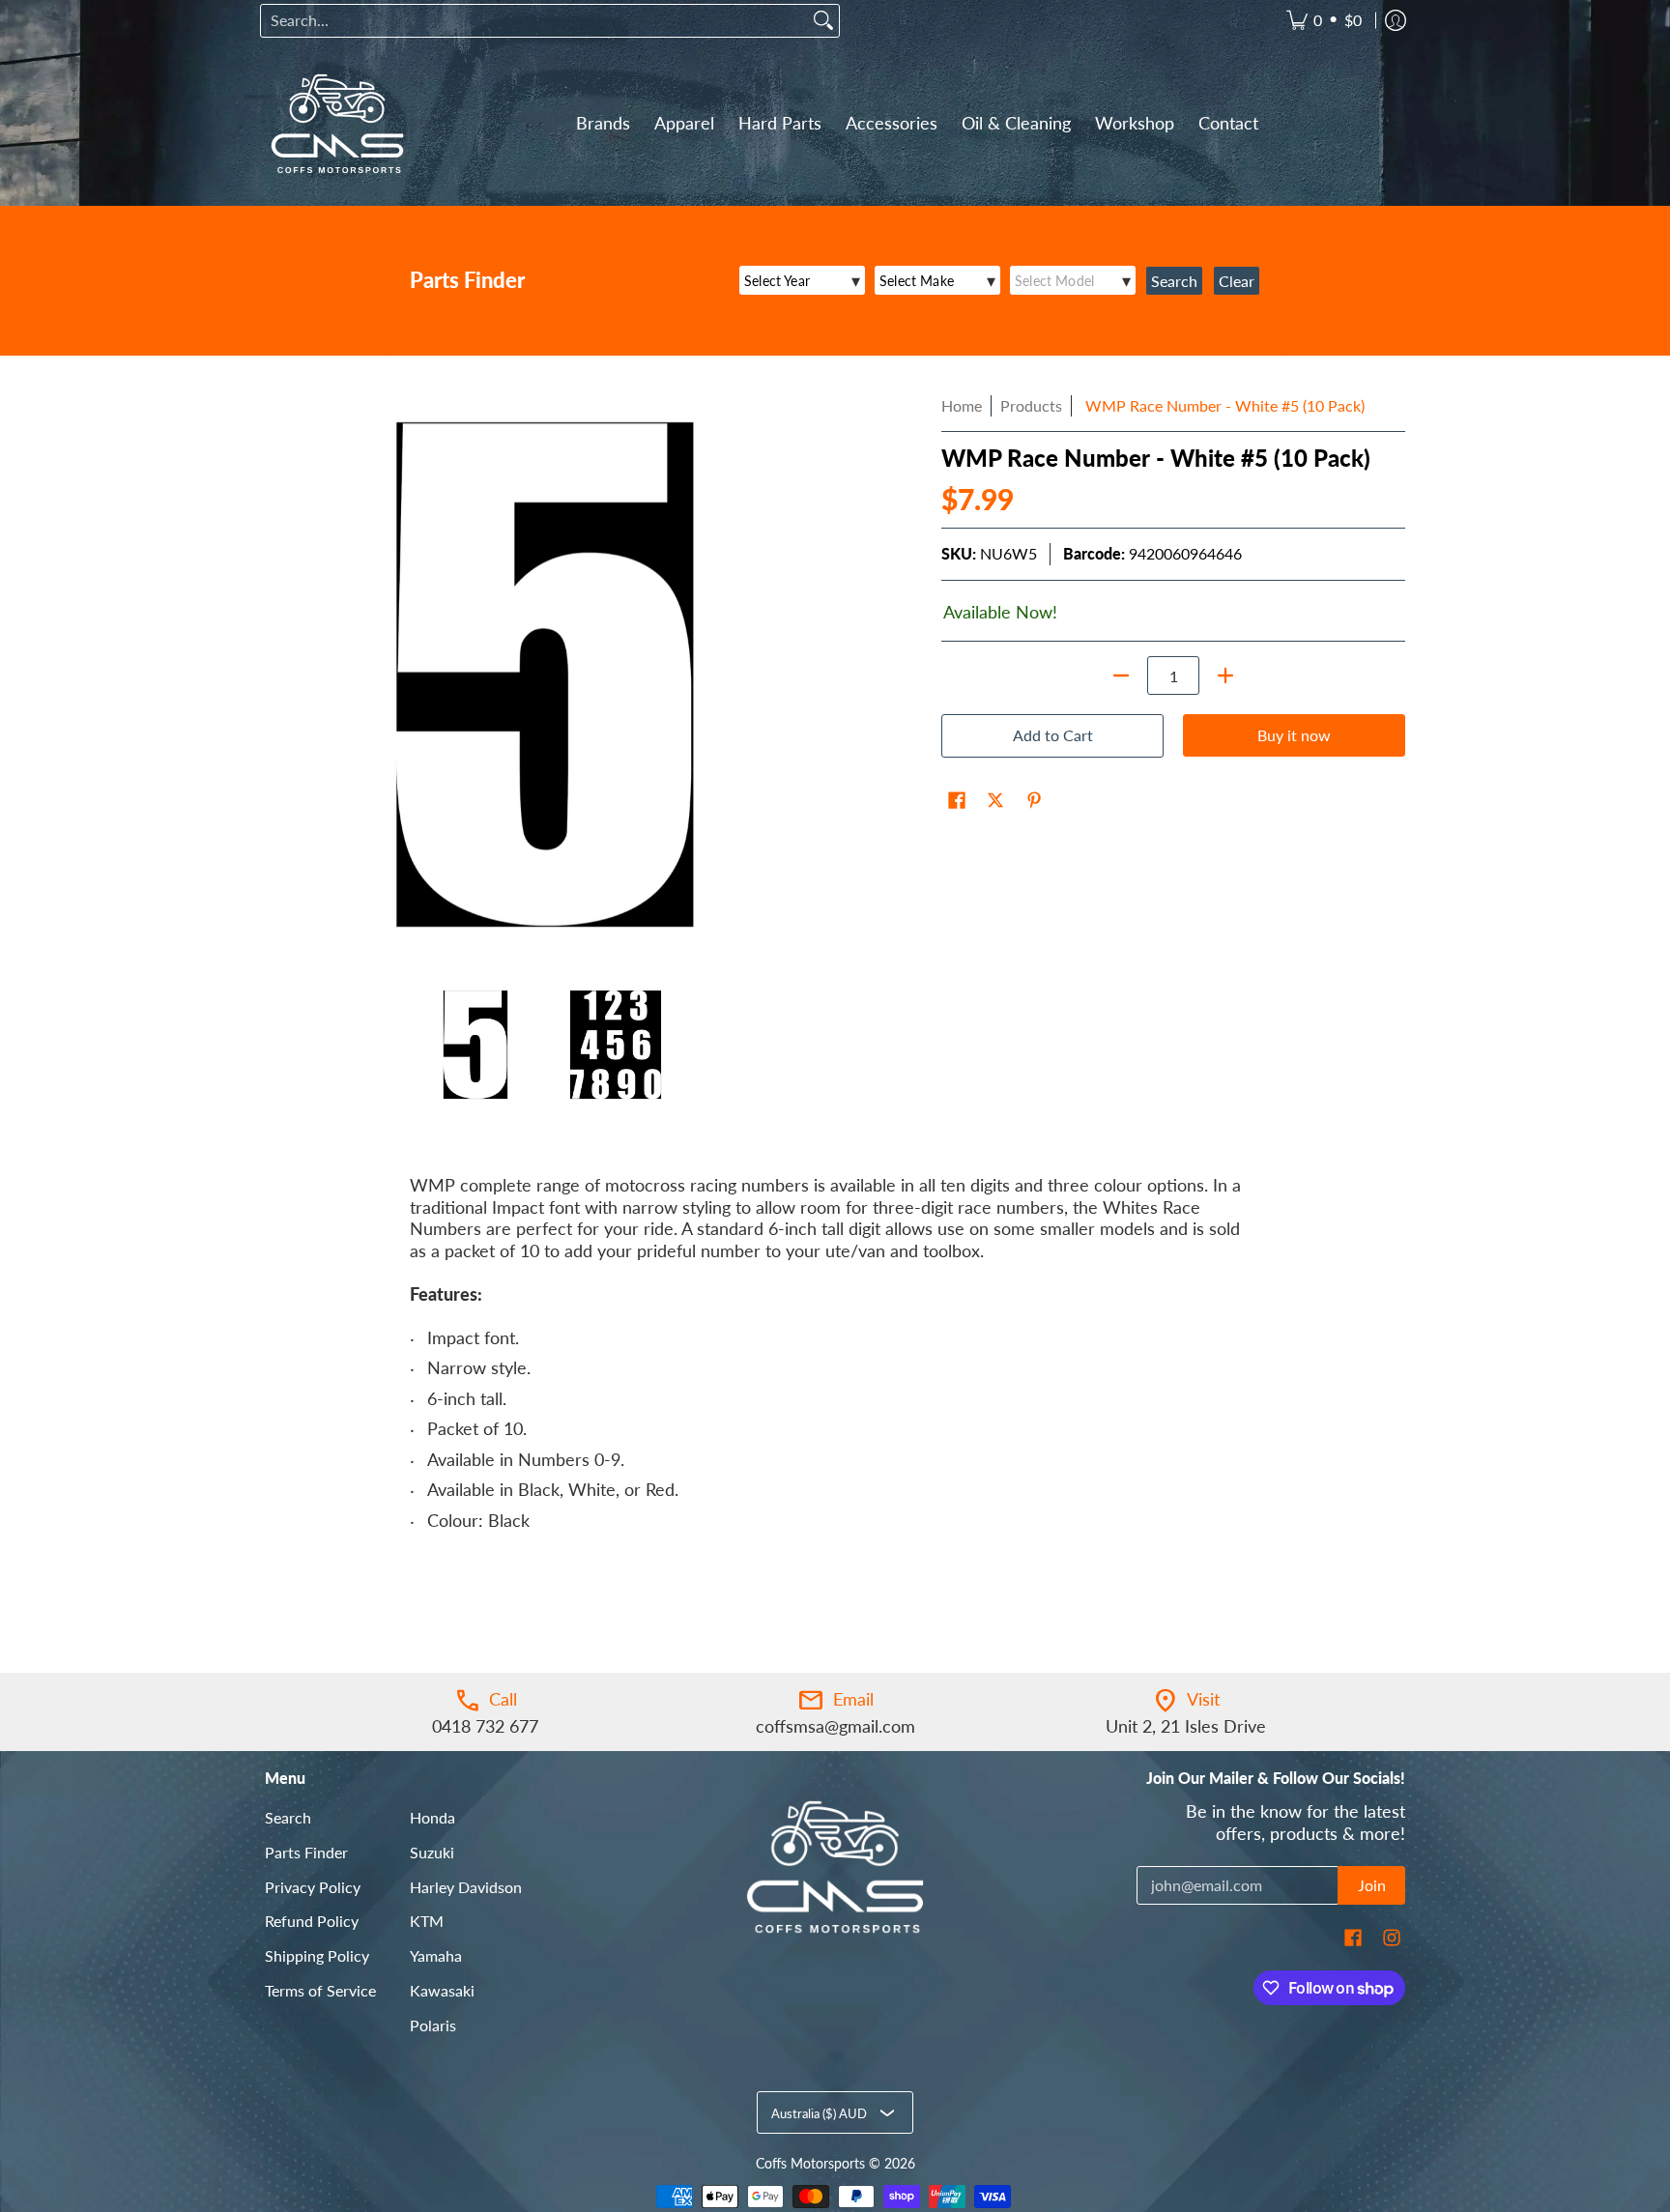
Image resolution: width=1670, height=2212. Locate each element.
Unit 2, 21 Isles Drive (1186, 1726)
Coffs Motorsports (810, 2164)
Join (1372, 1885)
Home (962, 405)
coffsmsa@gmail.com (835, 1726)
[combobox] (534, 21)
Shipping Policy (317, 1955)
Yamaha (436, 1955)
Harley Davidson (466, 1887)
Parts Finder (306, 1852)
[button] (957, 802)
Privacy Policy (313, 1887)
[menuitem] (1324, 21)
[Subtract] (1121, 675)
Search (288, 1817)
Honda (432, 1817)
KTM (427, 1921)
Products (1031, 405)
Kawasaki (442, 1990)
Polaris (433, 2025)
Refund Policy (312, 1921)
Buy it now (1294, 735)
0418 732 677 (485, 1726)
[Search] (823, 21)
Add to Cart (1053, 735)
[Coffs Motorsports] (337, 124)
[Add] (1225, 675)
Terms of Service (320, 1990)
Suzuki (432, 1852)
